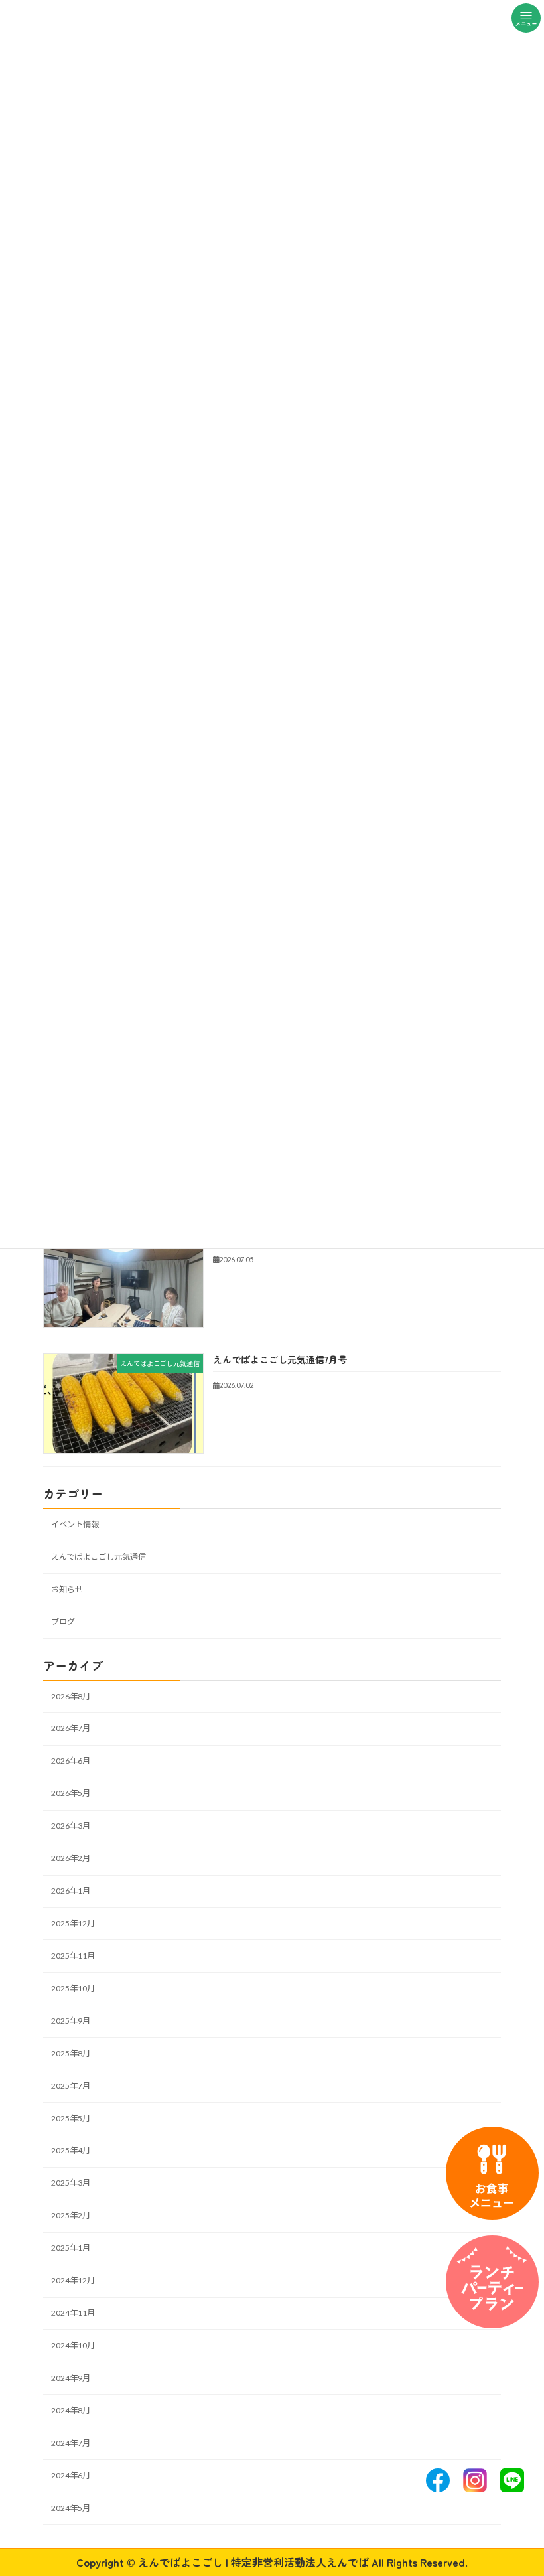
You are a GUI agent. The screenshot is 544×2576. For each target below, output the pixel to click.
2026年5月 (71, 1793)
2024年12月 (73, 2280)
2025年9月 (71, 2021)
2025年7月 (71, 2085)
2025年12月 (73, 1923)
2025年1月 (71, 2248)
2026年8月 (71, 1696)
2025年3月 (71, 2183)
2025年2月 (71, 2215)
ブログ (63, 1621)
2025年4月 (71, 2150)
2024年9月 (71, 2378)
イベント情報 (75, 1524)
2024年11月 (73, 2313)
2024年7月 (71, 2443)
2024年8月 (71, 2410)
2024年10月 (73, 2345)
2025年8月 (71, 2053)
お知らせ (67, 1589)
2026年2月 (71, 1858)
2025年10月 (73, 1988)
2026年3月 (71, 1826)
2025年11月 (73, 1956)
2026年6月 (71, 1761)
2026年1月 (71, 1891)
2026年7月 (71, 1728)
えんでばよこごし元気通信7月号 (280, 1359)
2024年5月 (71, 2507)
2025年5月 (71, 2118)
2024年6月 (71, 2475)
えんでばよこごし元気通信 (99, 1556)
